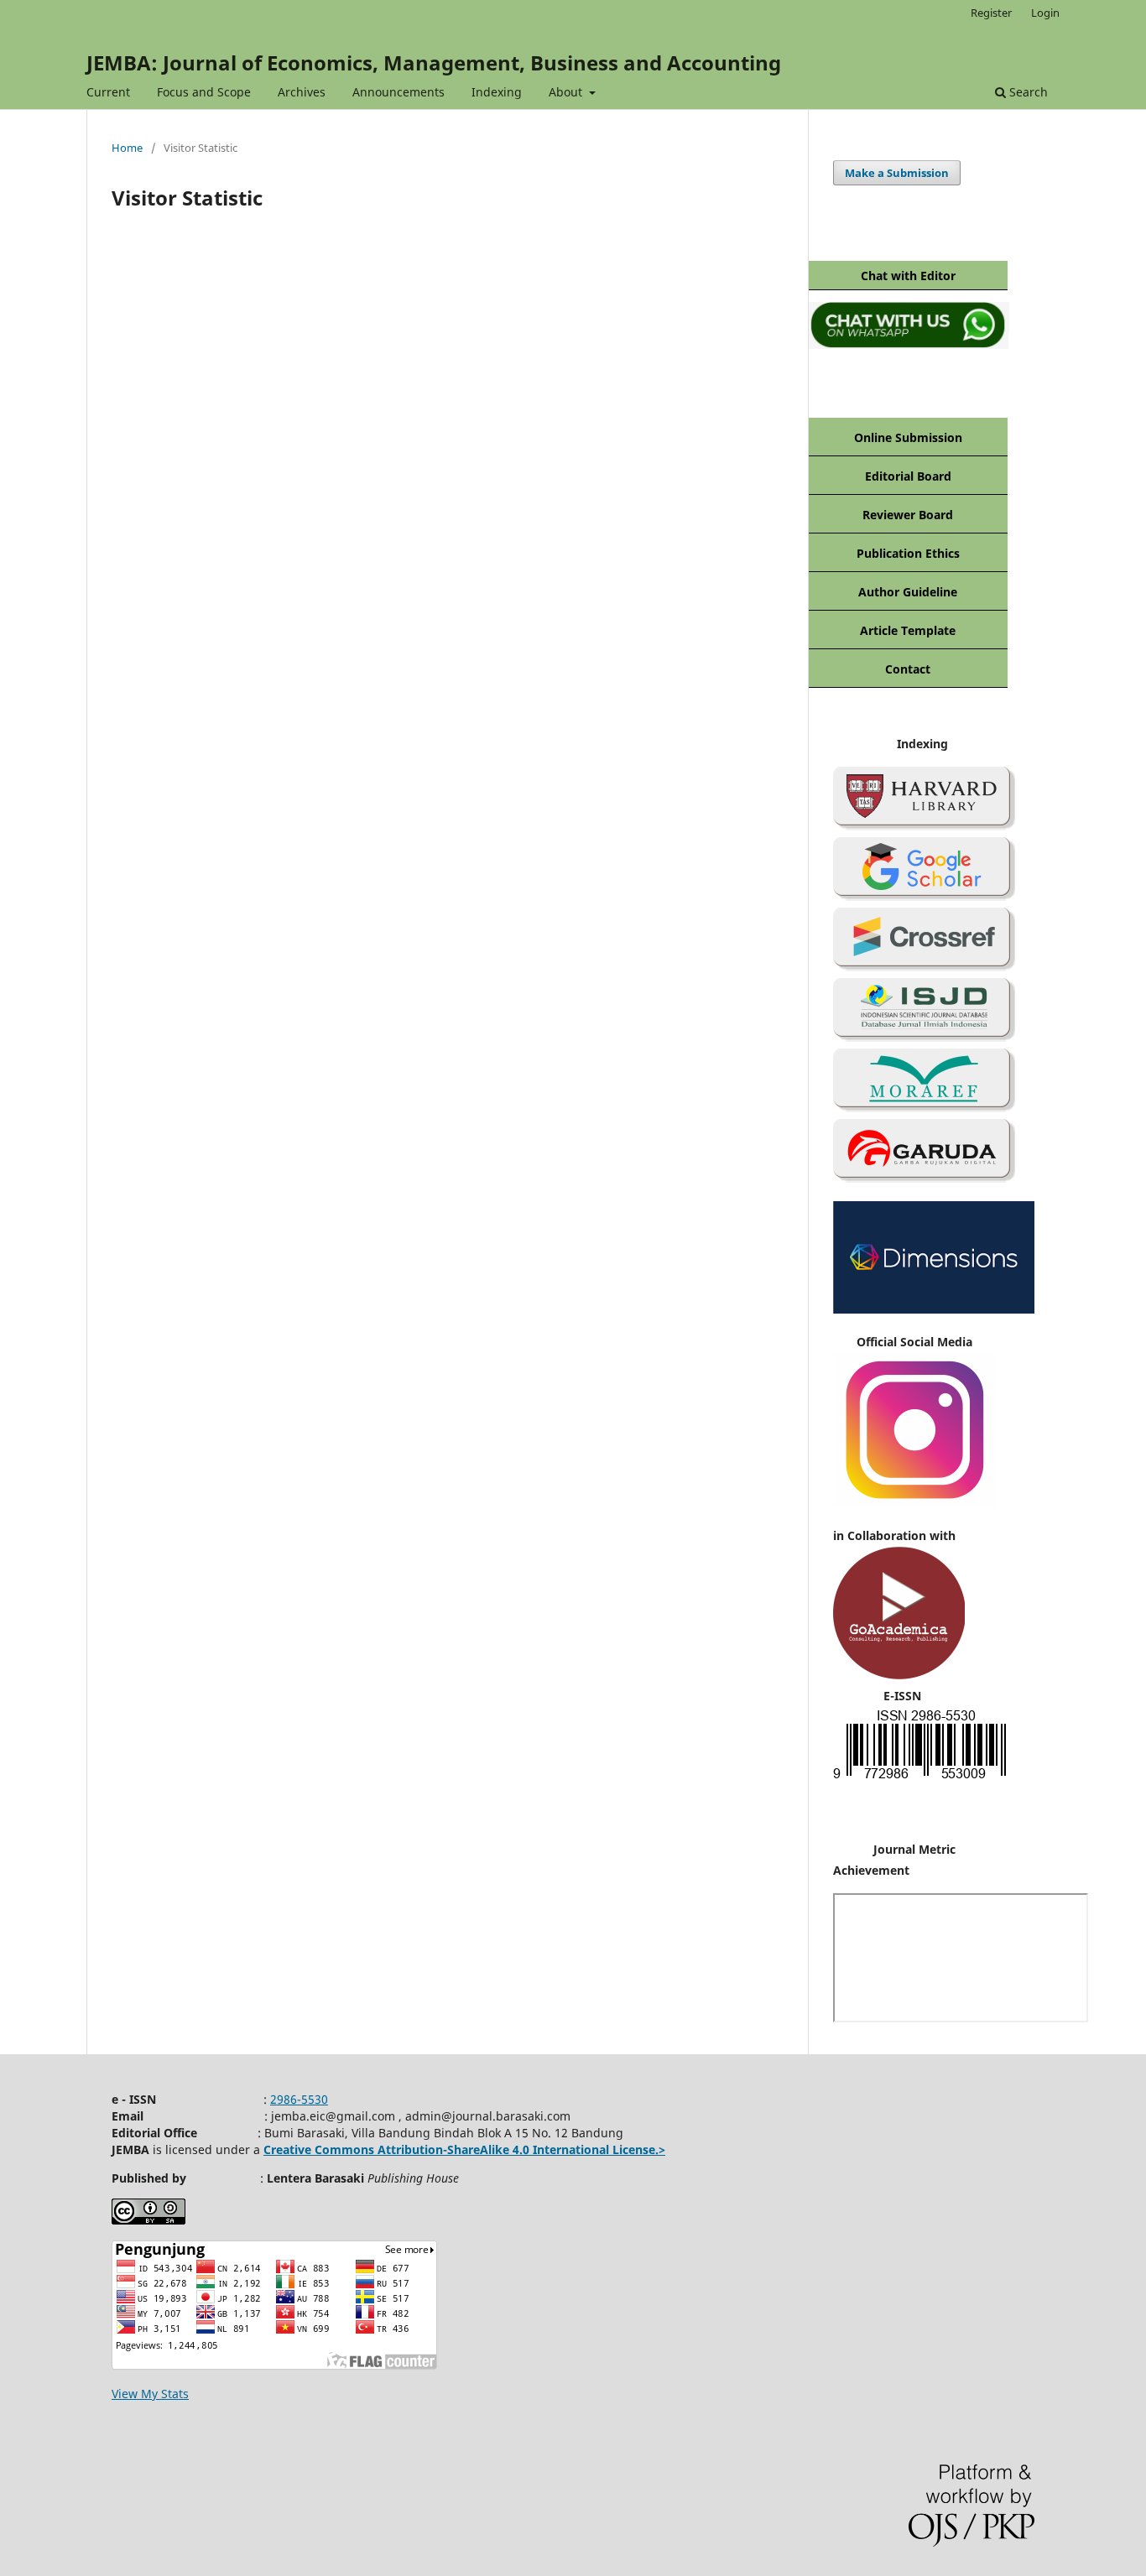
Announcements (398, 92)
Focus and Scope (204, 92)
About (567, 92)
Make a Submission (897, 173)
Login (1045, 13)
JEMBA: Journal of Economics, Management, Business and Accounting (434, 62)
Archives (302, 92)
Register (991, 13)
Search (1027, 92)
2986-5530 (299, 2099)
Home (127, 148)
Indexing (497, 92)
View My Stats (150, 2394)
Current (108, 92)
